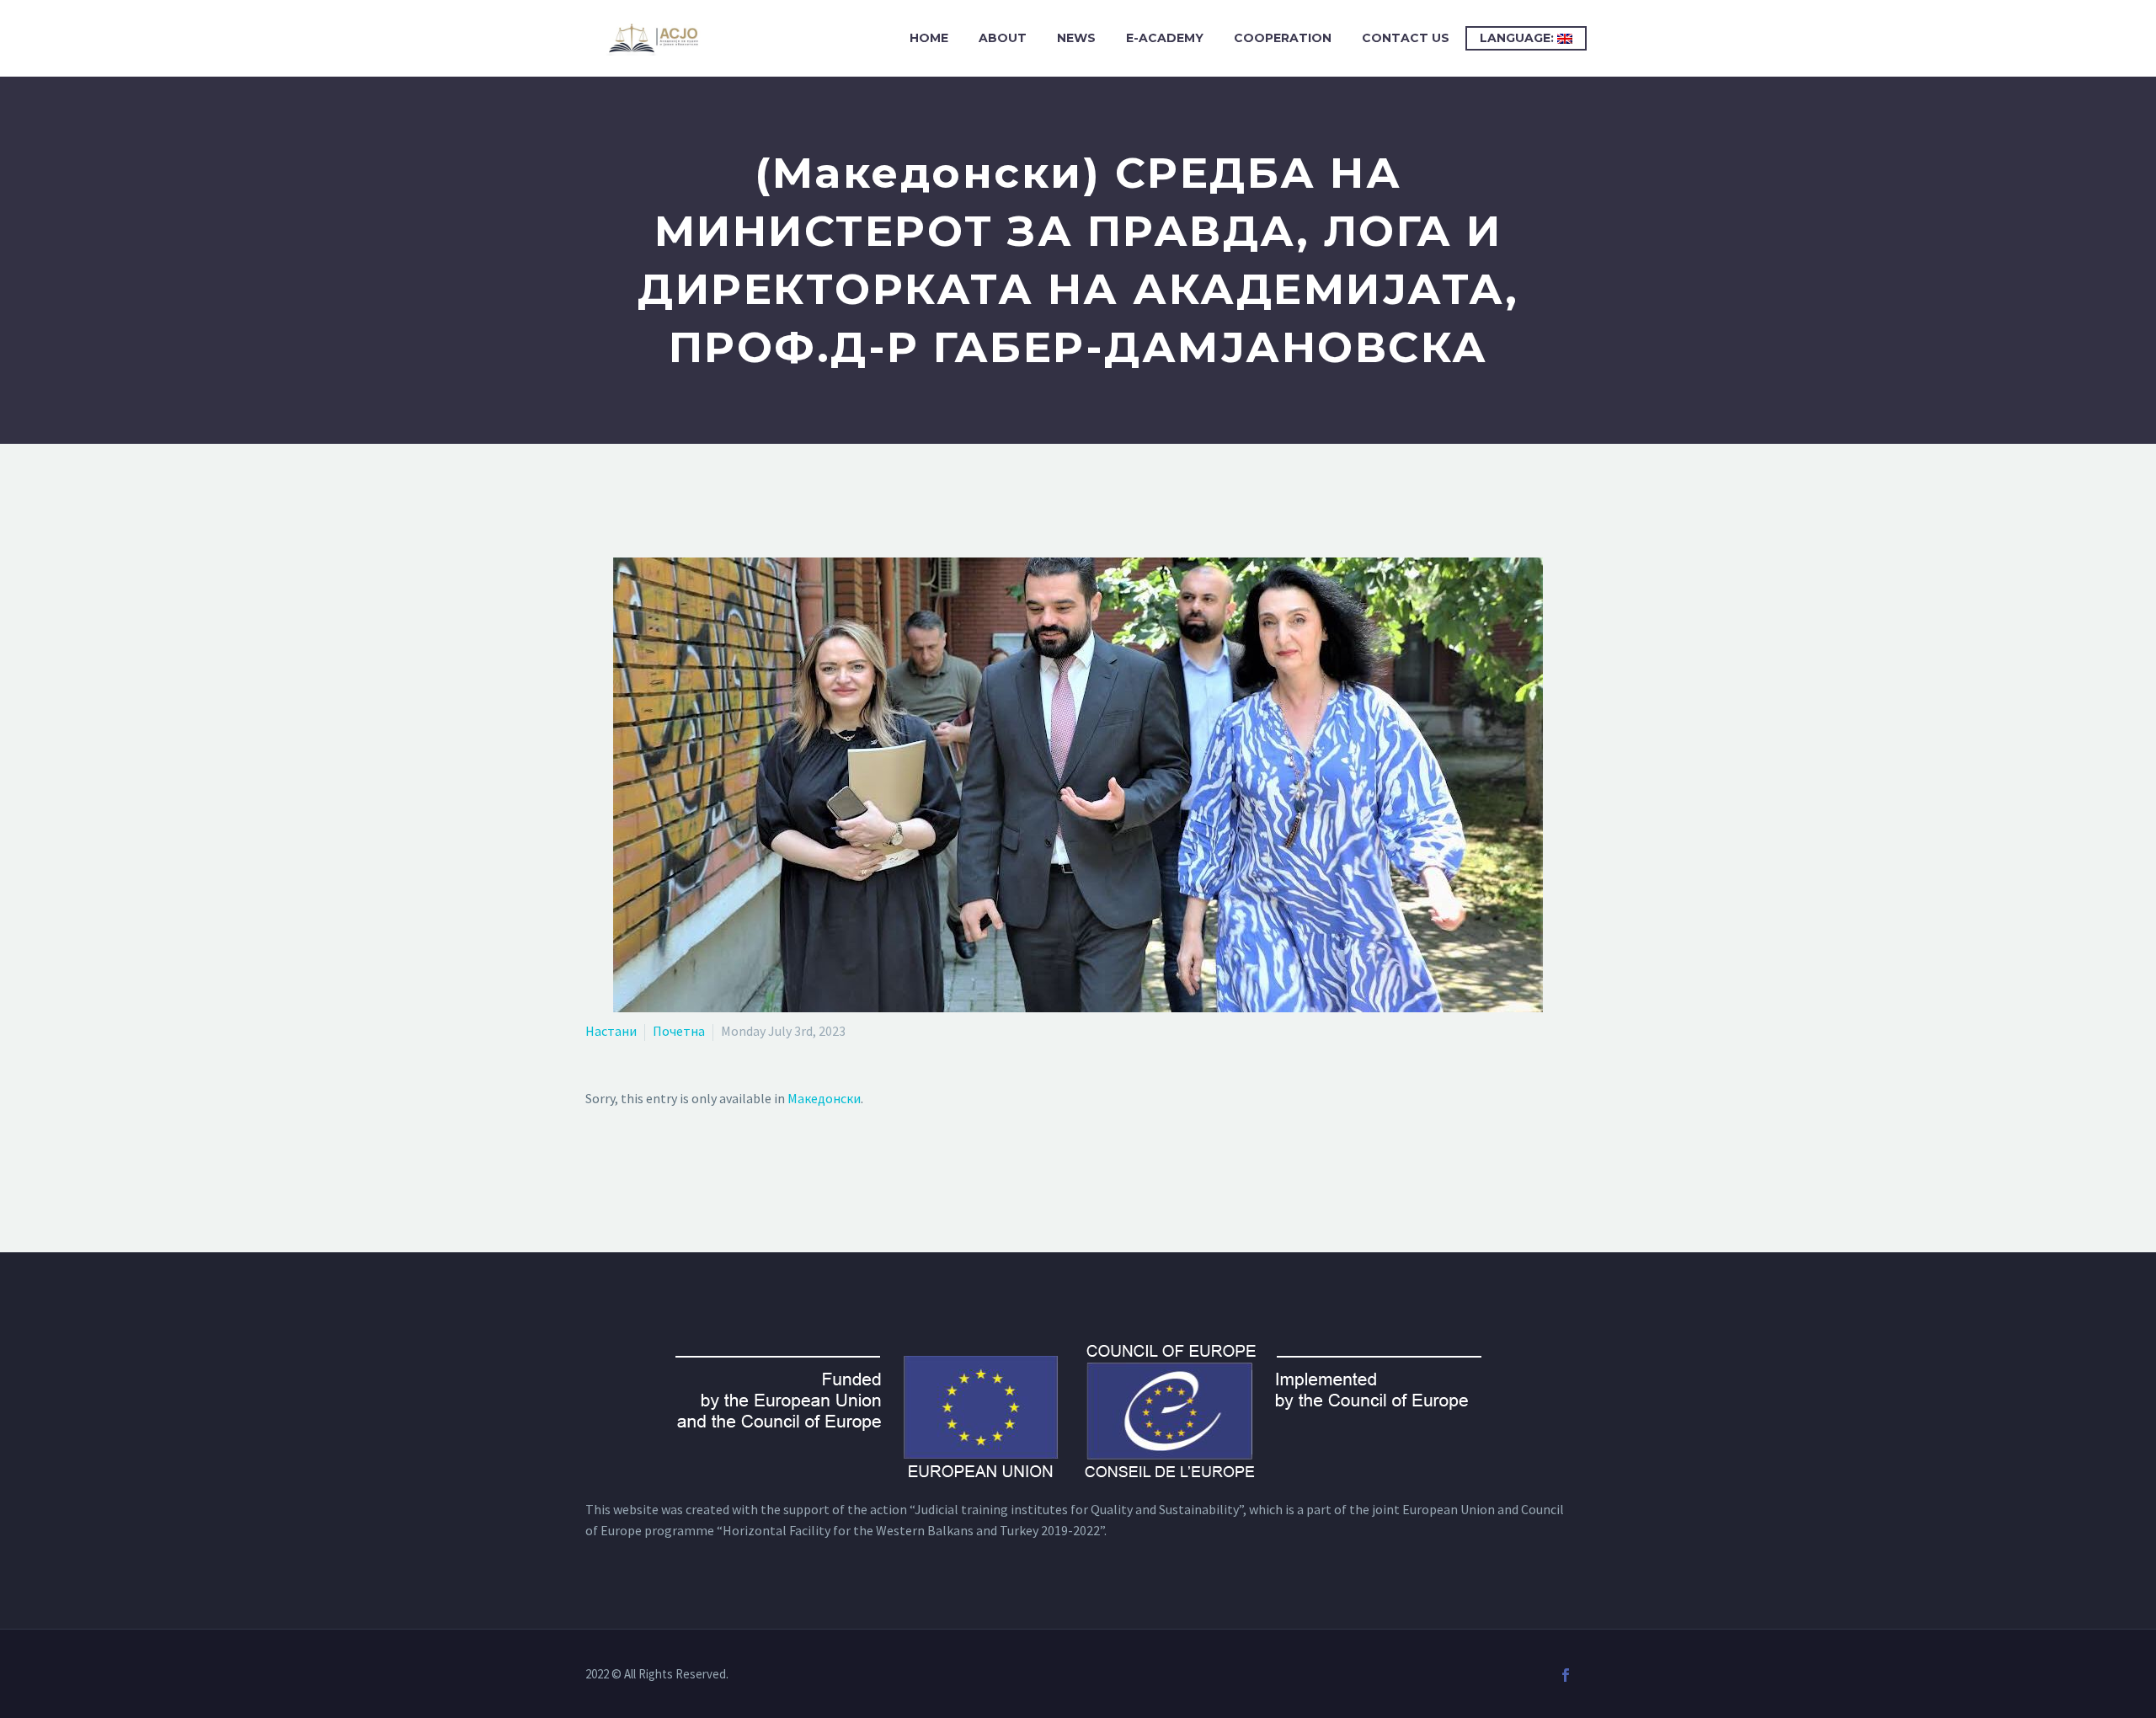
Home (929, 38)
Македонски (824, 1098)
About (1003, 38)
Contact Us (1406, 38)
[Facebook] (1566, 1675)
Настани (611, 1031)
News (1076, 38)
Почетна (679, 1031)
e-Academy (1165, 38)
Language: (1518, 38)
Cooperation (1283, 38)
